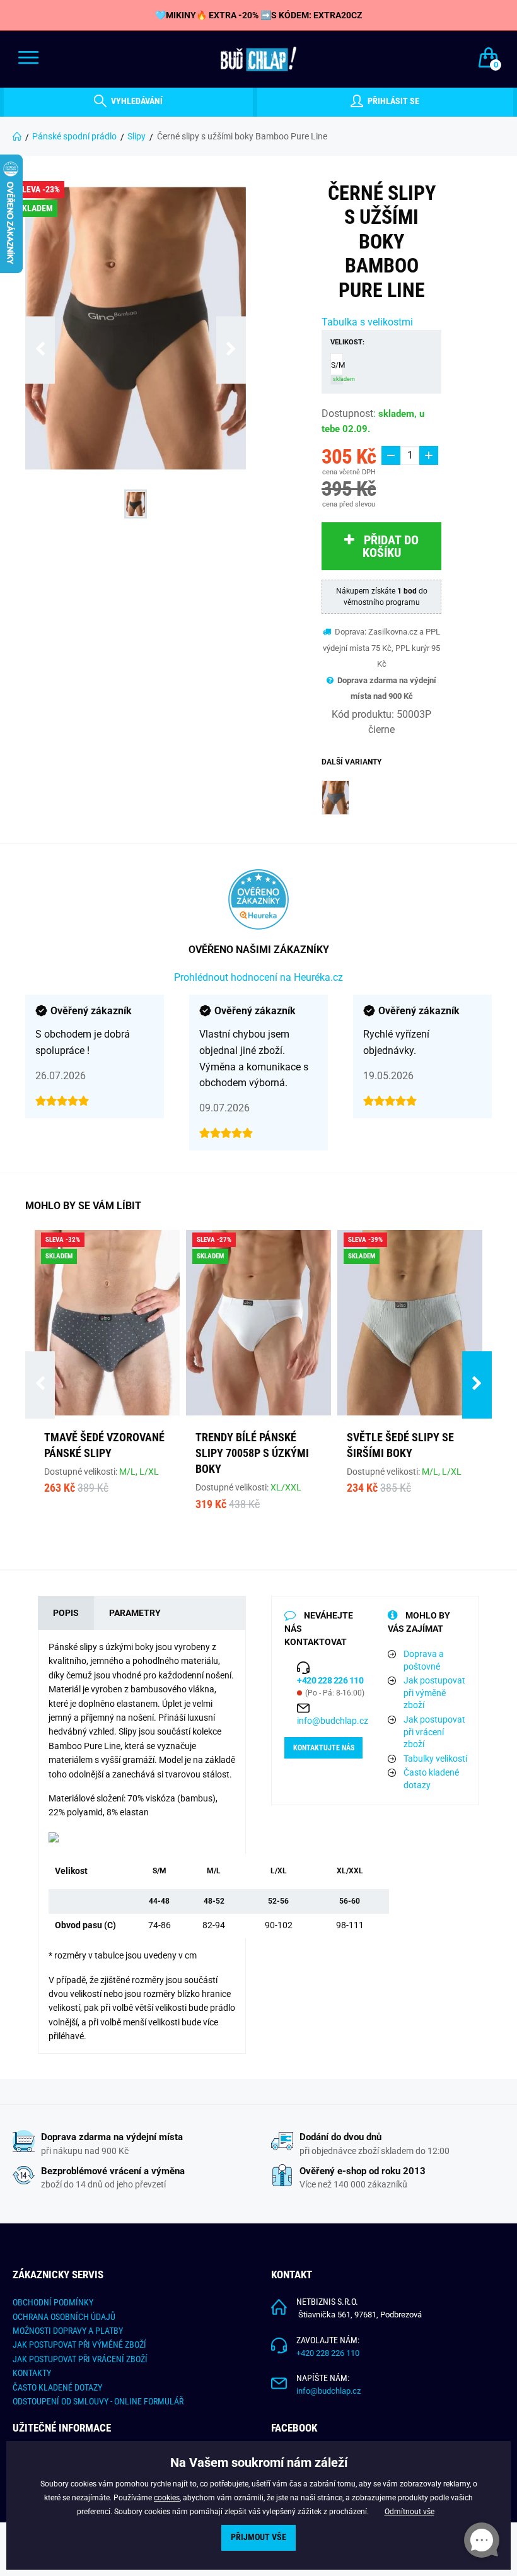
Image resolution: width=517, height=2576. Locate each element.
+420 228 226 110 (328, 2353)
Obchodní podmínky (53, 2302)
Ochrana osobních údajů (64, 2317)
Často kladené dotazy (431, 1779)
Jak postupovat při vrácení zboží (434, 1732)
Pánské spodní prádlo (74, 136)
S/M (337, 372)
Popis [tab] (66, 1613)
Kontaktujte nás (324, 1748)
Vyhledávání (136, 102)
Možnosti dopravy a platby (68, 2331)
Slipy (137, 136)
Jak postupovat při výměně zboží (434, 1693)
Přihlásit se (392, 102)
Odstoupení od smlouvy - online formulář (98, 2401)
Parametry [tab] (135, 1613)
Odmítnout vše (410, 2512)
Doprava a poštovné (424, 1660)
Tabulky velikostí (435, 1759)
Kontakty (32, 2373)
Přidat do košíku (391, 546)
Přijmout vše (258, 2537)
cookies (167, 2498)
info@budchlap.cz (333, 1721)
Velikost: (347, 342)
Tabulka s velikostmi (367, 322)
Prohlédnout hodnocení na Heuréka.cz (258, 977)
